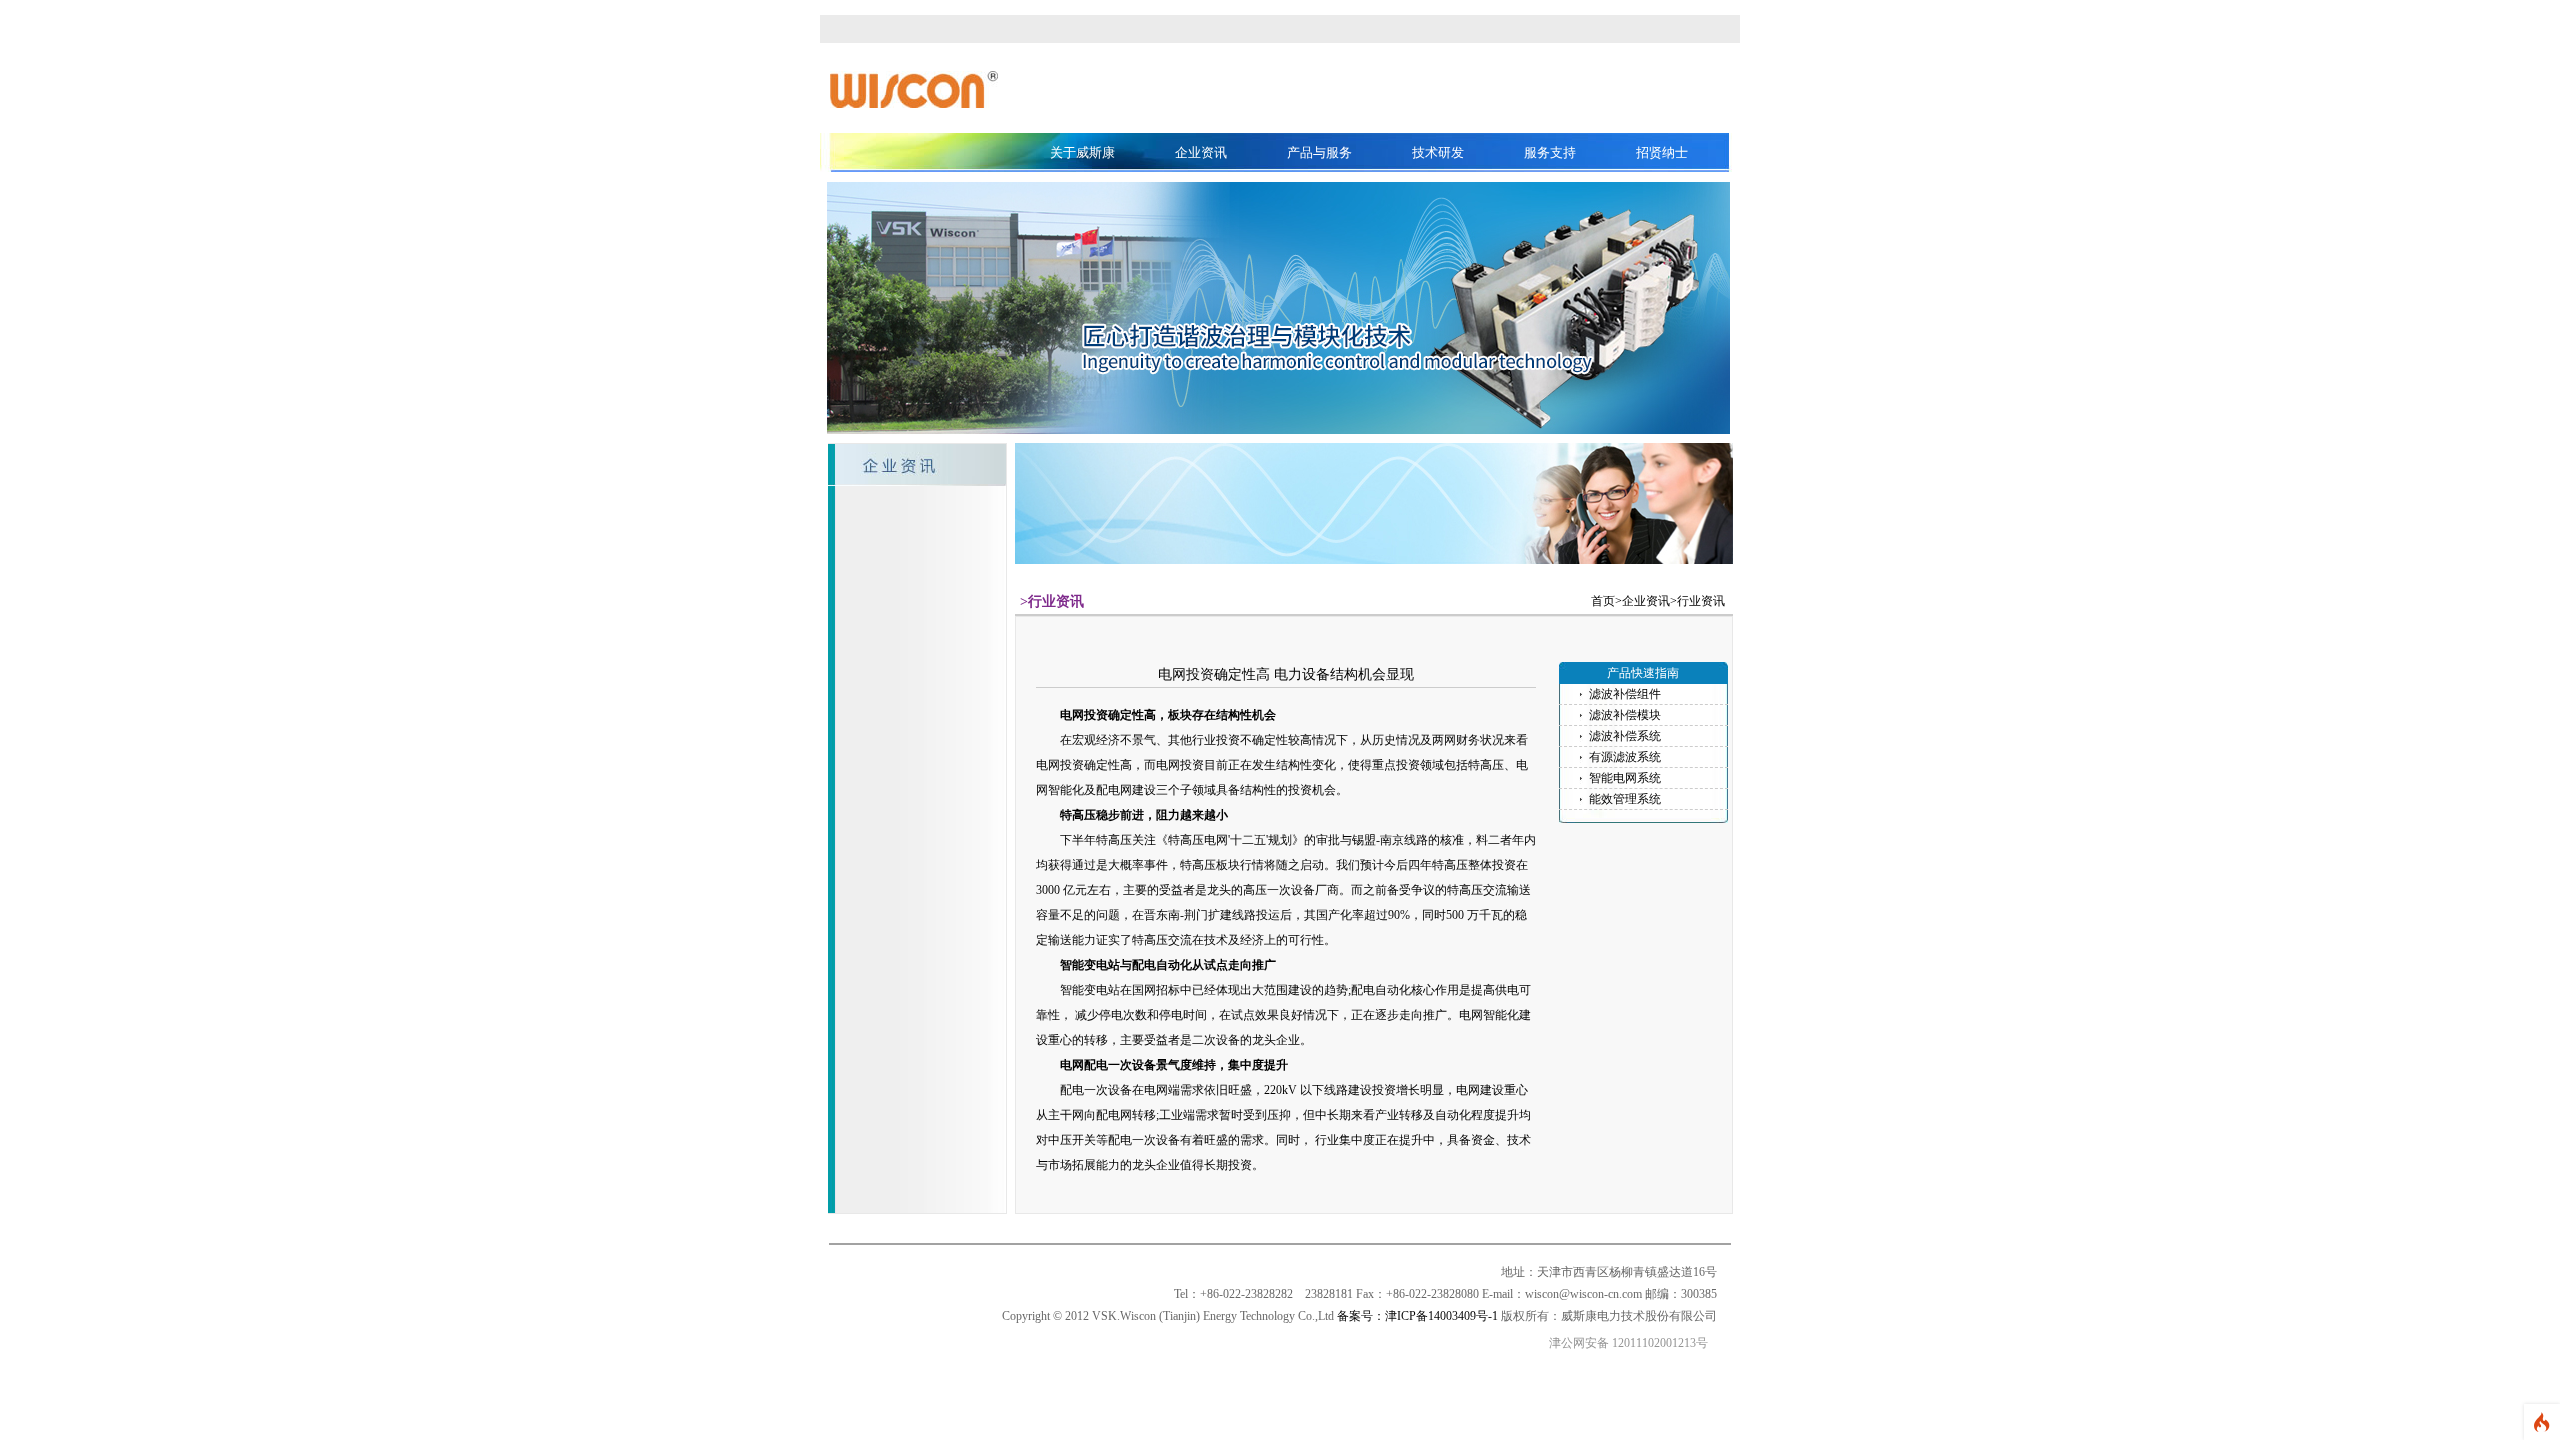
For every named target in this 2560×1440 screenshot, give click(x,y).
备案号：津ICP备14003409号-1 (1417, 1316)
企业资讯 (1201, 152)
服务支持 (1550, 152)
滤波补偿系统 (1625, 736)
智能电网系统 (1625, 778)
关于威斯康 (1082, 152)
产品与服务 (1319, 152)
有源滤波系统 (1625, 757)
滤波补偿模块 (1625, 715)
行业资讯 (1701, 601)
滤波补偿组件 (1625, 694)
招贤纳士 (1662, 152)
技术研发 (1438, 152)
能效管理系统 (1625, 799)
